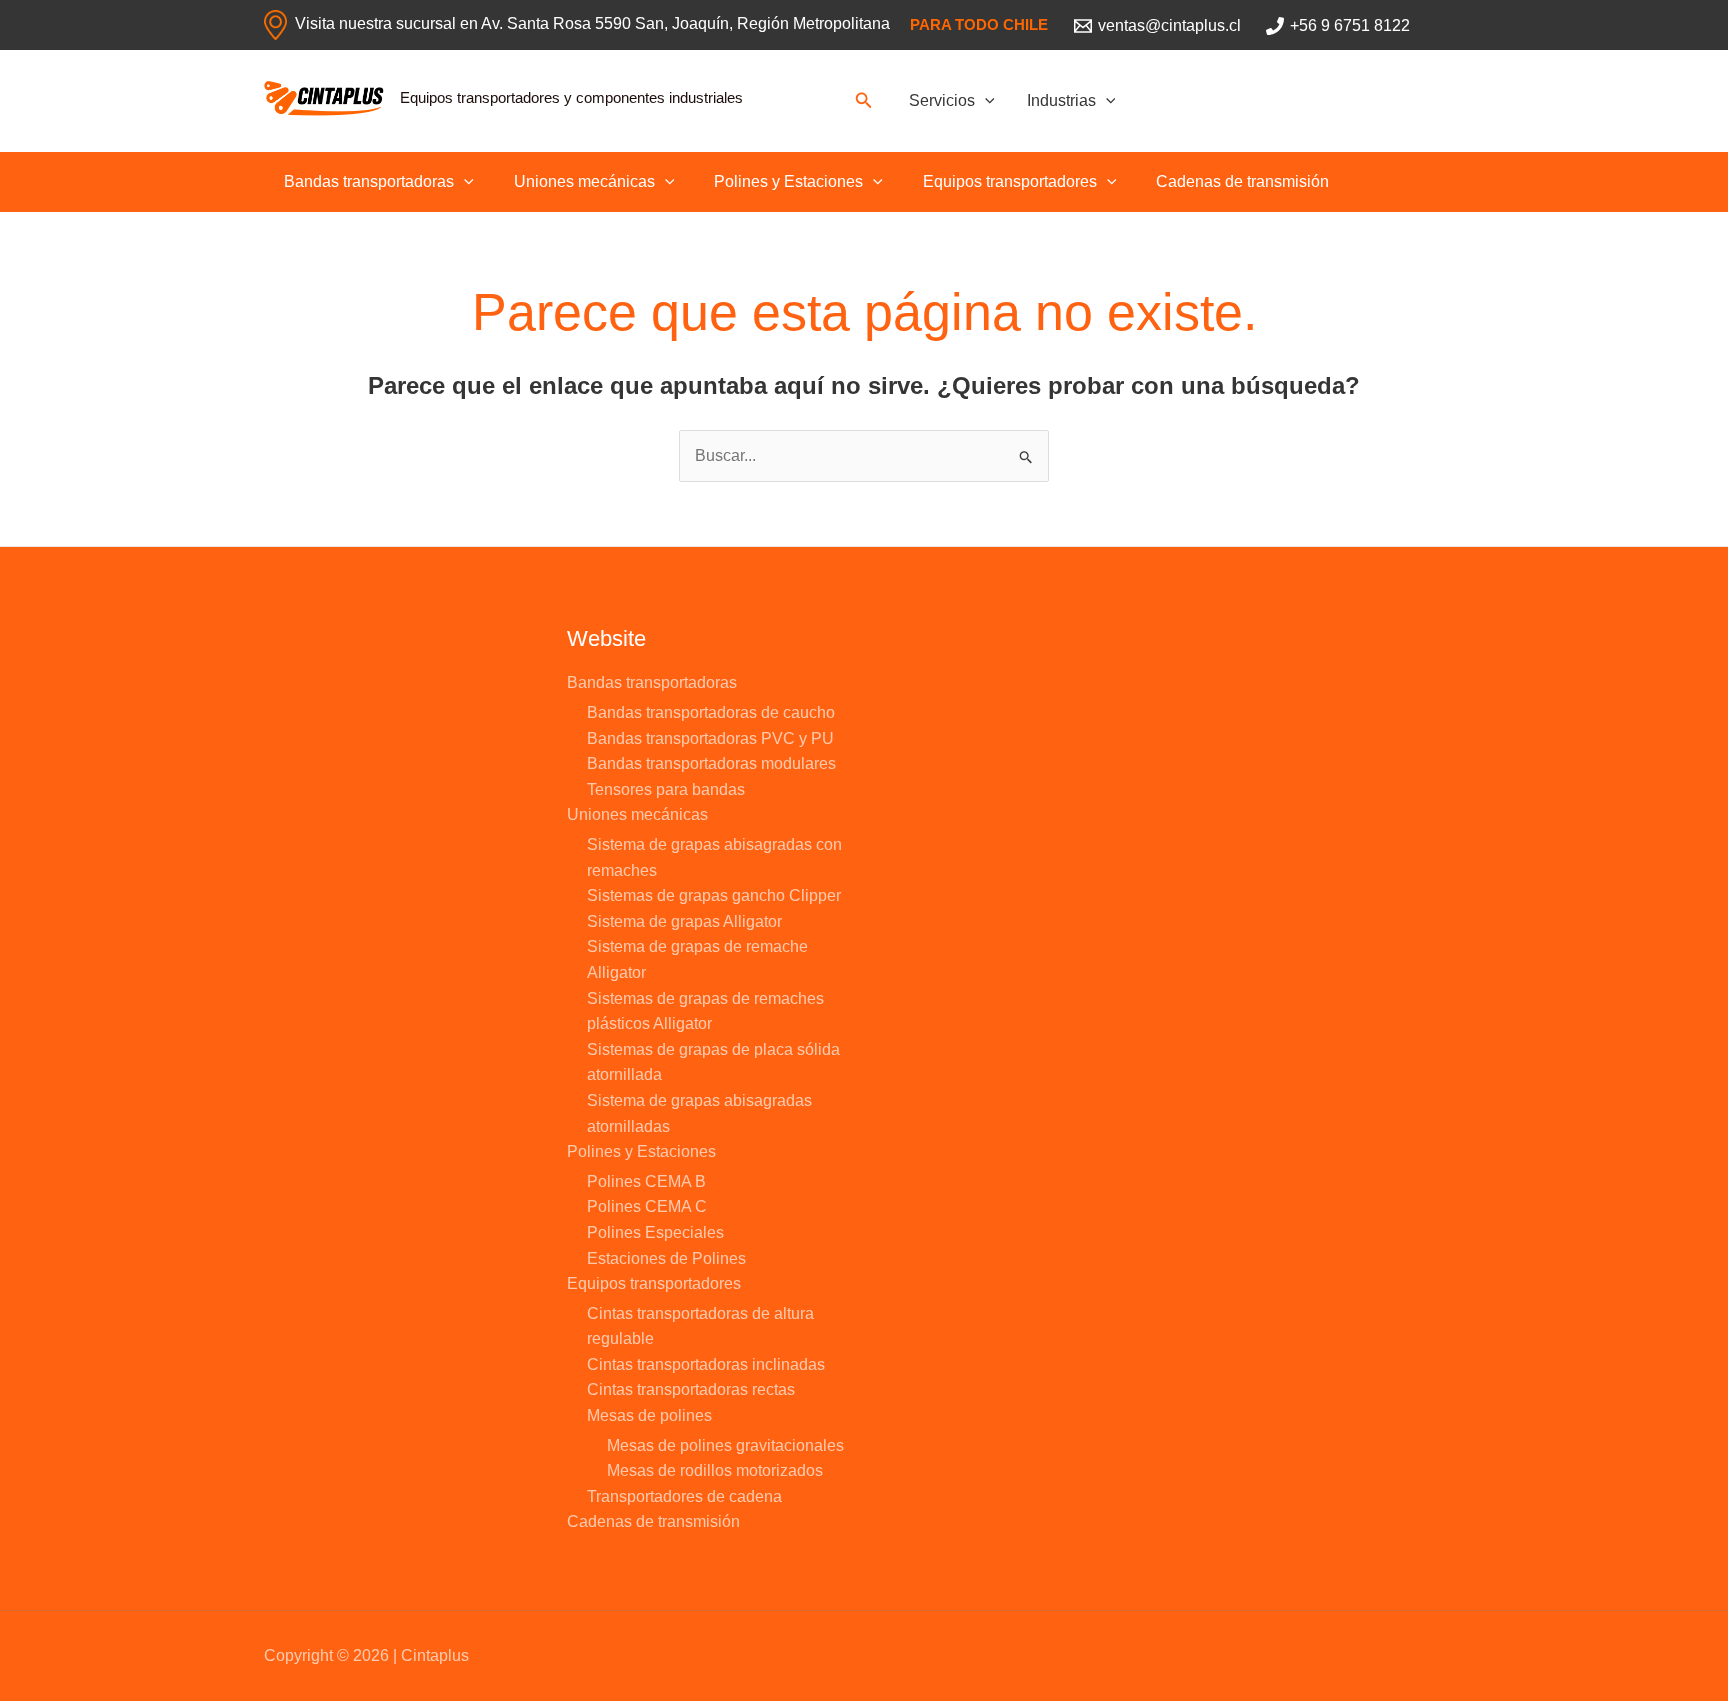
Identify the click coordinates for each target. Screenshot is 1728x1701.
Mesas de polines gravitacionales (725, 1445)
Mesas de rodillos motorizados (715, 1470)
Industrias (1061, 100)
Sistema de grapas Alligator (684, 921)
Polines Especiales (655, 1232)
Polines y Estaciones (788, 181)
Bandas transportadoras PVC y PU (710, 738)
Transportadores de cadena (684, 1496)
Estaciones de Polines (666, 1258)
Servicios (942, 100)
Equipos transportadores (1010, 181)
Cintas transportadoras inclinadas (706, 1364)
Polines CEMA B (646, 1181)
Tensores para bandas (666, 789)
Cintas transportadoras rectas (691, 1389)
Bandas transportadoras (369, 181)
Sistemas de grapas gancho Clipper (714, 895)
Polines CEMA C (647, 1206)
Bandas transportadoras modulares (711, 763)
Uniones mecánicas (584, 181)
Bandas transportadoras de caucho (711, 712)
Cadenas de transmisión (1242, 181)
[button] (864, 101)
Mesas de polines (649, 1415)
